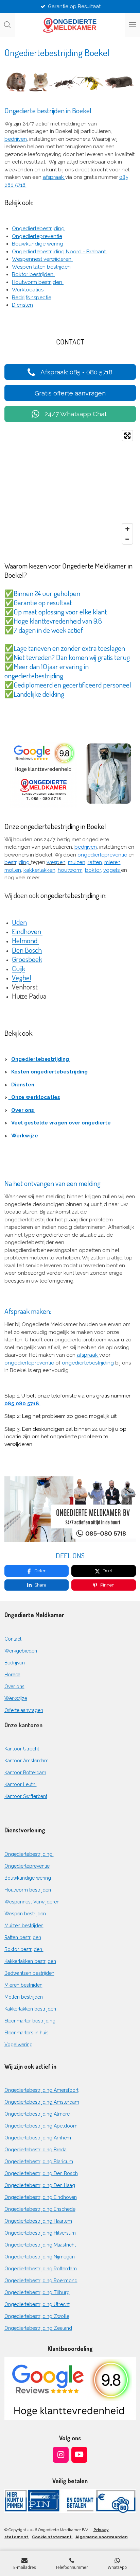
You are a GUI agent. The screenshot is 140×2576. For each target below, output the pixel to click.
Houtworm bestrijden (38, 282)
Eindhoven (27, 931)
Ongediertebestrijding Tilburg (37, 2292)
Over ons (23, 1110)
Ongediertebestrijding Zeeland (38, 2328)
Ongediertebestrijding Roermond (41, 2281)
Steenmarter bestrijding (31, 2021)
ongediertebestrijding (89, 1363)
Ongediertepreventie (37, 236)
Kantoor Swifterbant (26, 1796)
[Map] (70, 487)
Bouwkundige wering (38, 244)
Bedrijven (15, 1663)
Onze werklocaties (34, 1097)
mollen (13, 870)
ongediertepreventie (30, 1363)
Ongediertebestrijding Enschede (40, 2209)
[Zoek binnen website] (7, 25)
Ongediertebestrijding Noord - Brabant (59, 252)
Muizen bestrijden (24, 1926)
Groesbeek (27, 959)
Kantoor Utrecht (22, 1749)
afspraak (54, 177)
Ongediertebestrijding (38, 228)
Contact (13, 1639)
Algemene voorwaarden (102, 2537)
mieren (112, 862)
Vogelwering (19, 2045)
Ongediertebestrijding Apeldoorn (41, 2126)
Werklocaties (28, 290)
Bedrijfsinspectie (32, 298)
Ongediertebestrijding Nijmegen (40, 2257)
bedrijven (16, 139)
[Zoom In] (127, 529)
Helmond (25, 940)
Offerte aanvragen (24, 1710)
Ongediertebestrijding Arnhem (38, 2138)
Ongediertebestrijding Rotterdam (41, 2269)
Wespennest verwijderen (42, 259)
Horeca (12, 1675)
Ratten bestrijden (23, 1937)
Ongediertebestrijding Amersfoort (41, 2090)
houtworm (70, 870)
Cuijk (19, 968)
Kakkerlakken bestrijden (30, 1961)
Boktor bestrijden (33, 274)
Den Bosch (27, 950)
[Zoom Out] (127, 539)
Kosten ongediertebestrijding (50, 1072)
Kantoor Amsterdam (27, 1761)
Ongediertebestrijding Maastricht (40, 2245)
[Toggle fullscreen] (127, 436)
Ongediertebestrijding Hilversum (40, 2233)
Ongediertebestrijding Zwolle (37, 2316)
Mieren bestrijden (23, 1985)
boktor (93, 870)
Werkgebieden (21, 1651)
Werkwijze (25, 1136)
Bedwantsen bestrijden (29, 1973)
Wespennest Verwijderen (32, 1902)
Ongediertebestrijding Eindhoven (41, 2197)
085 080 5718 (22, 1404)
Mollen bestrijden (24, 1997)
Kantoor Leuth (21, 1784)
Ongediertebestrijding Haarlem (38, 2221)
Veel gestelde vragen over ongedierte (61, 1123)
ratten (95, 862)
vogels (112, 870)
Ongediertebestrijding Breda (36, 2150)
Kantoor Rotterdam (25, 1773)
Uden (19, 922)
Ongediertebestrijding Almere (37, 2114)
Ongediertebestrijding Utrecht (37, 2304)
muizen (77, 862)
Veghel (22, 977)
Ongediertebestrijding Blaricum (39, 2162)
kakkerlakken (39, 870)
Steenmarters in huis (27, 2033)
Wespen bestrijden (25, 1914)
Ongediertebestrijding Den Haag (40, 2185)
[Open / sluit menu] (133, 25)
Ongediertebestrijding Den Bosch (41, 2173)
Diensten (22, 305)
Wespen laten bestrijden (42, 267)
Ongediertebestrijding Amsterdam (42, 2102)
